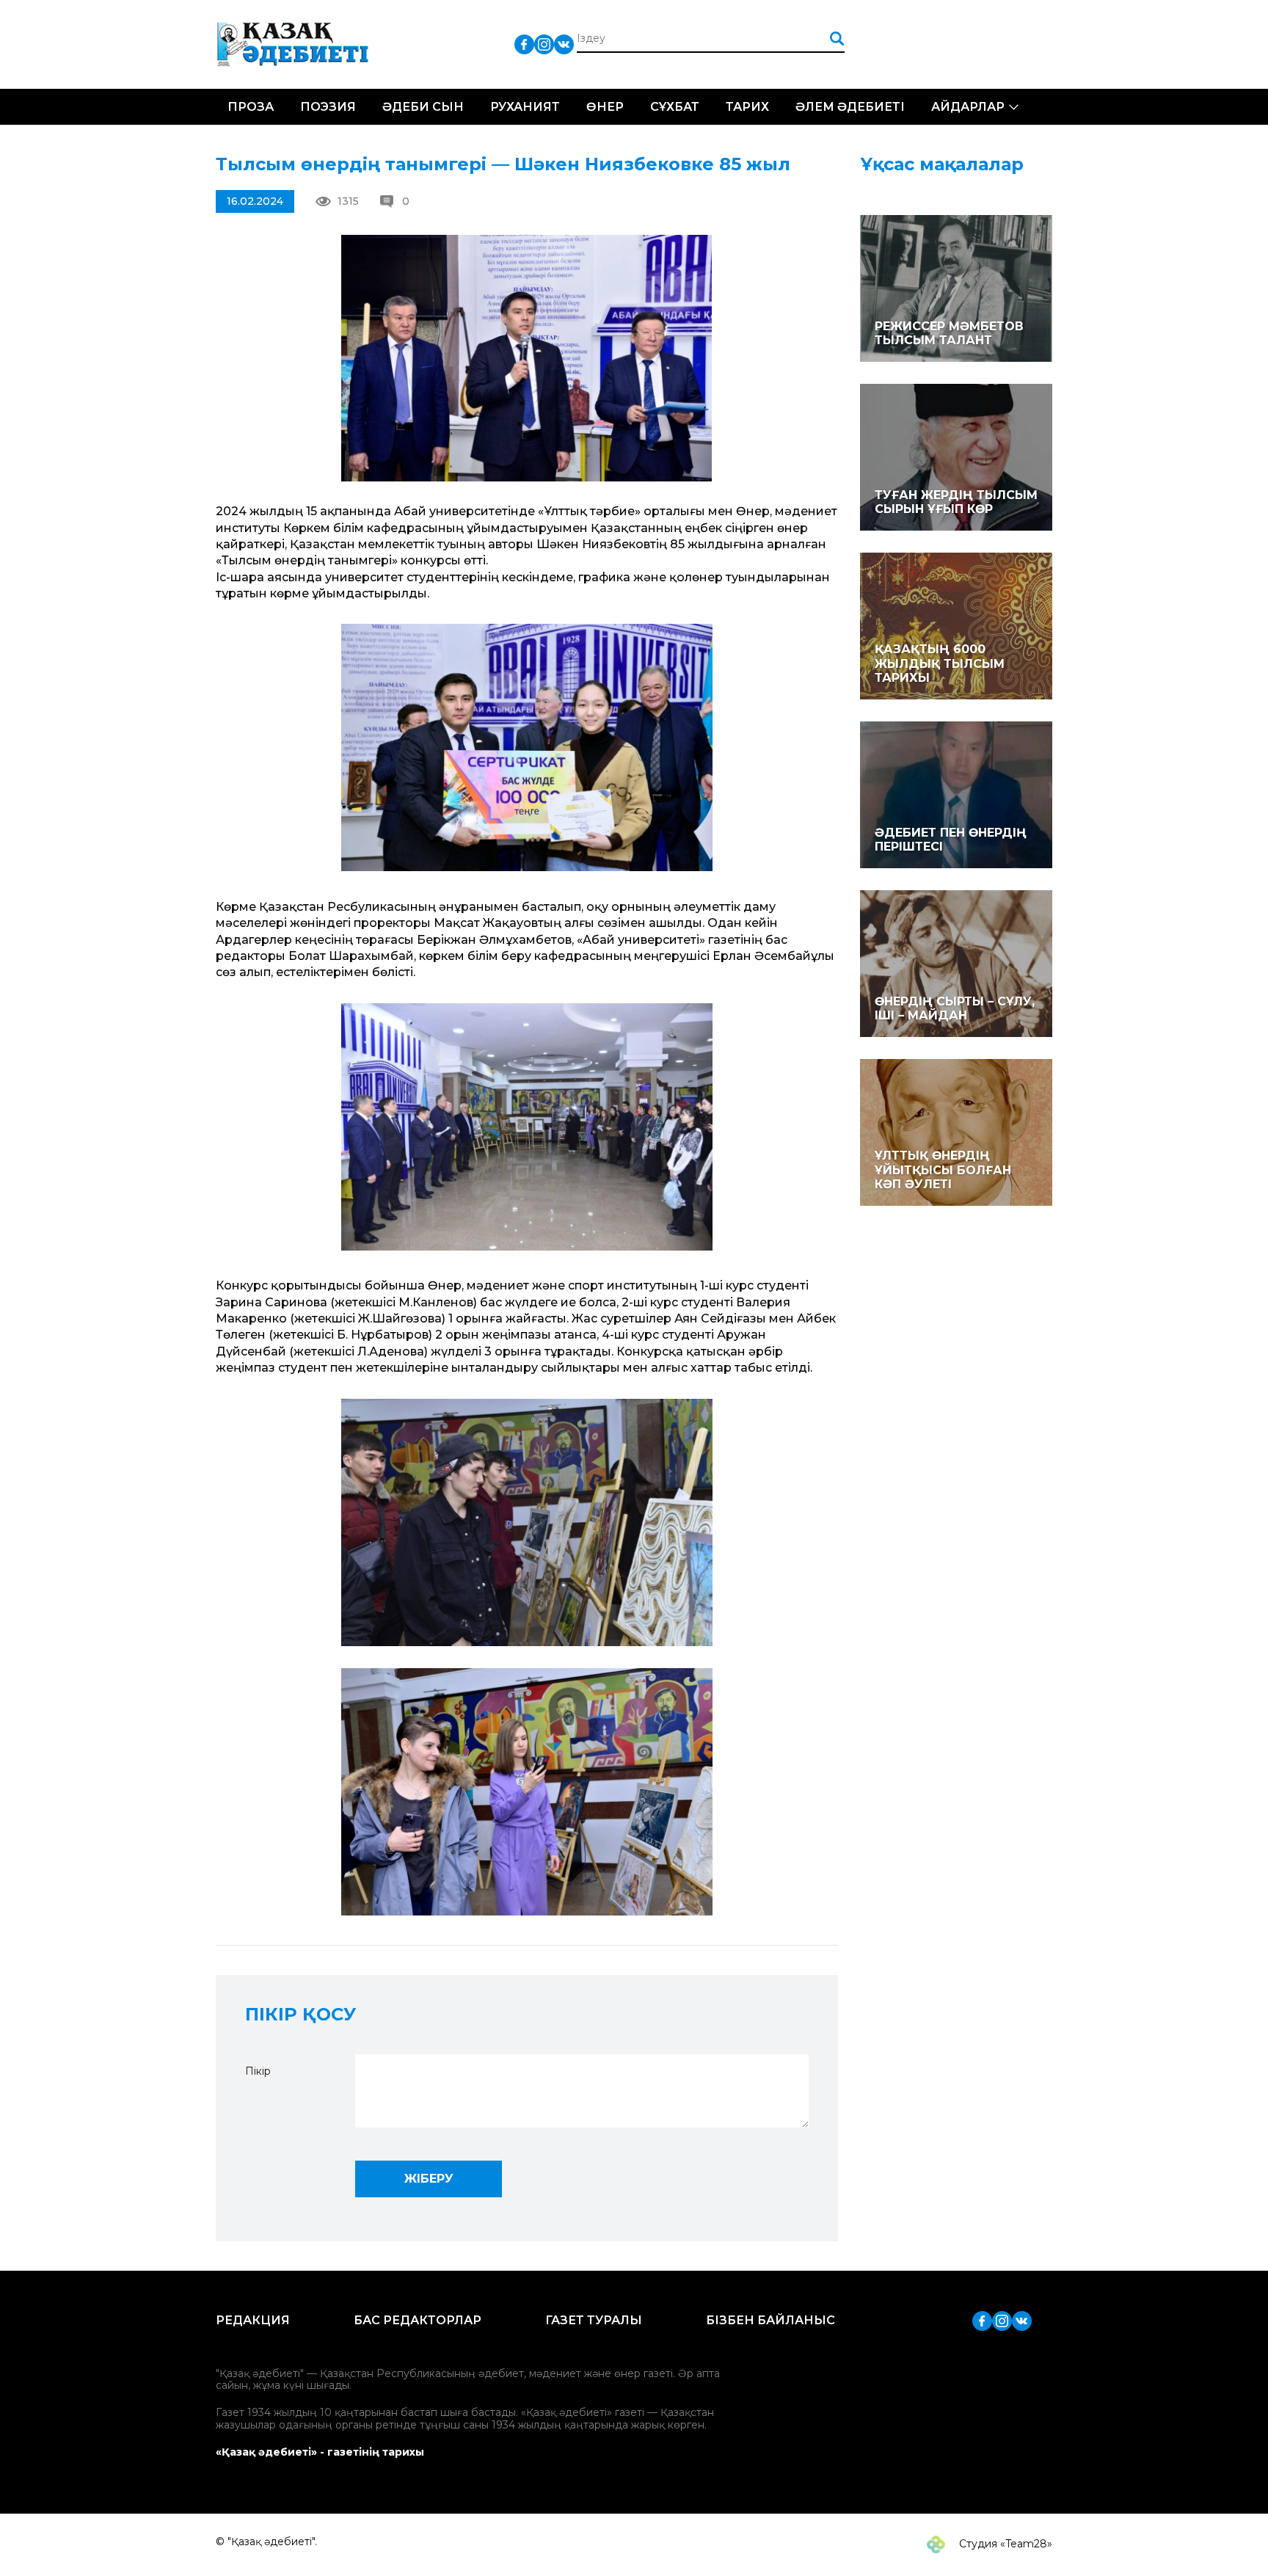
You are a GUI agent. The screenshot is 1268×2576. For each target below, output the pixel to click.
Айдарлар (968, 107)
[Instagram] (544, 44)
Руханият (525, 107)
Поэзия (328, 107)
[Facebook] (524, 44)
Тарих (747, 107)
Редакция (253, 2320)
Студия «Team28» (1004, 2544)
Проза (251, 107)
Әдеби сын (423, 107)
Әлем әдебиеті (850, 107)
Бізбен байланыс (770, 2320)
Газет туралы (594, 2320)
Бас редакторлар (418, 2320)
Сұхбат (675, 107)
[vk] (564, 44)
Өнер (605, 107)
